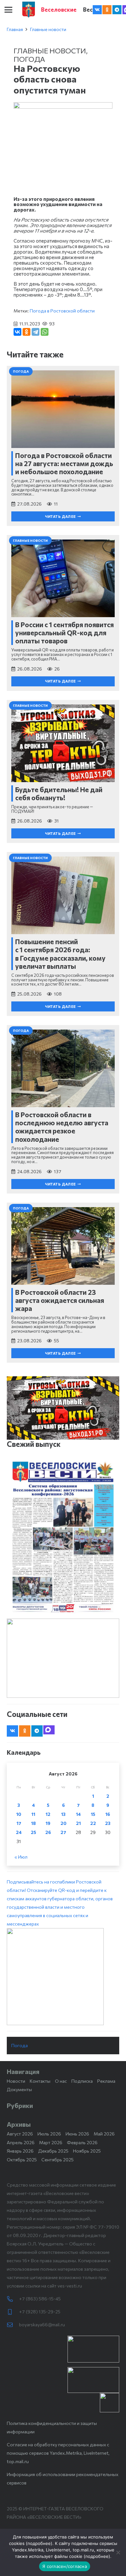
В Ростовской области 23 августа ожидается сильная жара (60, 1300)
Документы (19, 2089)
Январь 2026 (20, 2151)
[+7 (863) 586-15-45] (13, 2299)
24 (19, 1832)
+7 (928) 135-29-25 (40, 2312)
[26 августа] (63, 1537)
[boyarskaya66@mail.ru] (13, 2325)
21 (78, 1823)
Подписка (82, 2081)
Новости (16, 2081)
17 (19, 1823)
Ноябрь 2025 (87, 2151)
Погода (29, 59)
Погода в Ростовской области (62, 311)
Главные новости (48, 29)
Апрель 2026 (21, 2142)
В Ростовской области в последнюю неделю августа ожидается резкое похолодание (62, 1127)
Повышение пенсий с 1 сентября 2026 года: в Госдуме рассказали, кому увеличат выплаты (60, 954)
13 (63, 1814)
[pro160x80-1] (93, 2380)
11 (33, 1814)
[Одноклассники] (26, 332)
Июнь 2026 (77, 2134)
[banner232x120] (93, 2349)
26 (48, 1832)
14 (78, 1814)
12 (48, 1814)
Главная (15, 29)
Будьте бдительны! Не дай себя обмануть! (59, 793)
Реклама (106, 2081)
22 (93, 1823)
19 (48, 1823)
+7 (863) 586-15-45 (40, 2299)
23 (108, 1823)
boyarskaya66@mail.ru (42, 2325)
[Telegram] (117, 10)
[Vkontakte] (97, 10)
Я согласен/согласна (65, 2566)
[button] (8, 10)
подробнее (39, 2543)
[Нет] (118, 2552)
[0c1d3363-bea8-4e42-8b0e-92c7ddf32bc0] (63, 1977)
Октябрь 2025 (22, 2160)
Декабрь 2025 (53, 2151)
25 (33, 1832)
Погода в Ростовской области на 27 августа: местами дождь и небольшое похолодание (64, 463)
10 (19, 1814)
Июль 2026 (49, 2134)
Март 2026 (51, 2142)
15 (93, 1814)
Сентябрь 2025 (58, 2160)
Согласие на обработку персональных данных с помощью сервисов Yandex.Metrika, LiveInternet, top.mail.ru (58, 2453)
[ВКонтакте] (17, 332)
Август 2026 (20, 2134)
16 (108, 1814)
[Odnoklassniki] (107, 10)
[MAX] (49, 1730)
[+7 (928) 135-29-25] (13, 2312)
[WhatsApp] (45, 332)
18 (33, 1823)
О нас (61, 2081)
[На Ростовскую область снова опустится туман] (63, 106)
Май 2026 (104, 2134)
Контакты (40, 2081)
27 (63, 1832)
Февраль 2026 (82, 2142)
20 (63, 1823)
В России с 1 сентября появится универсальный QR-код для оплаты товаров (64, 633)
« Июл (21, 1857)
